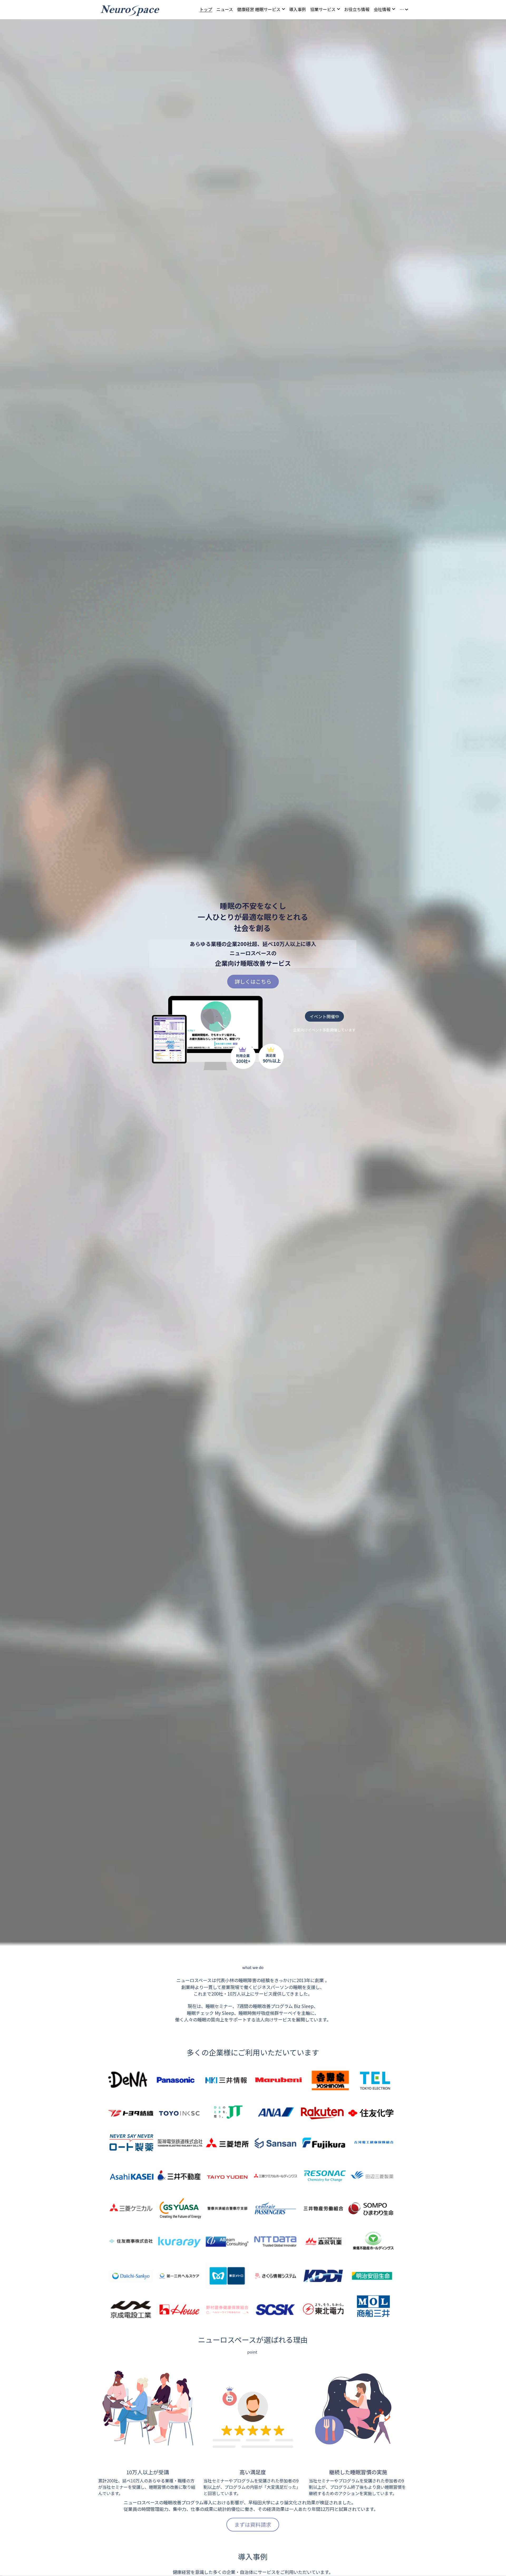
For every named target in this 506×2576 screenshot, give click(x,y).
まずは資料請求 (253, 2524)
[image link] (130, 9)
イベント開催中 (324, 1016)
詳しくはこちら (253, 981)
